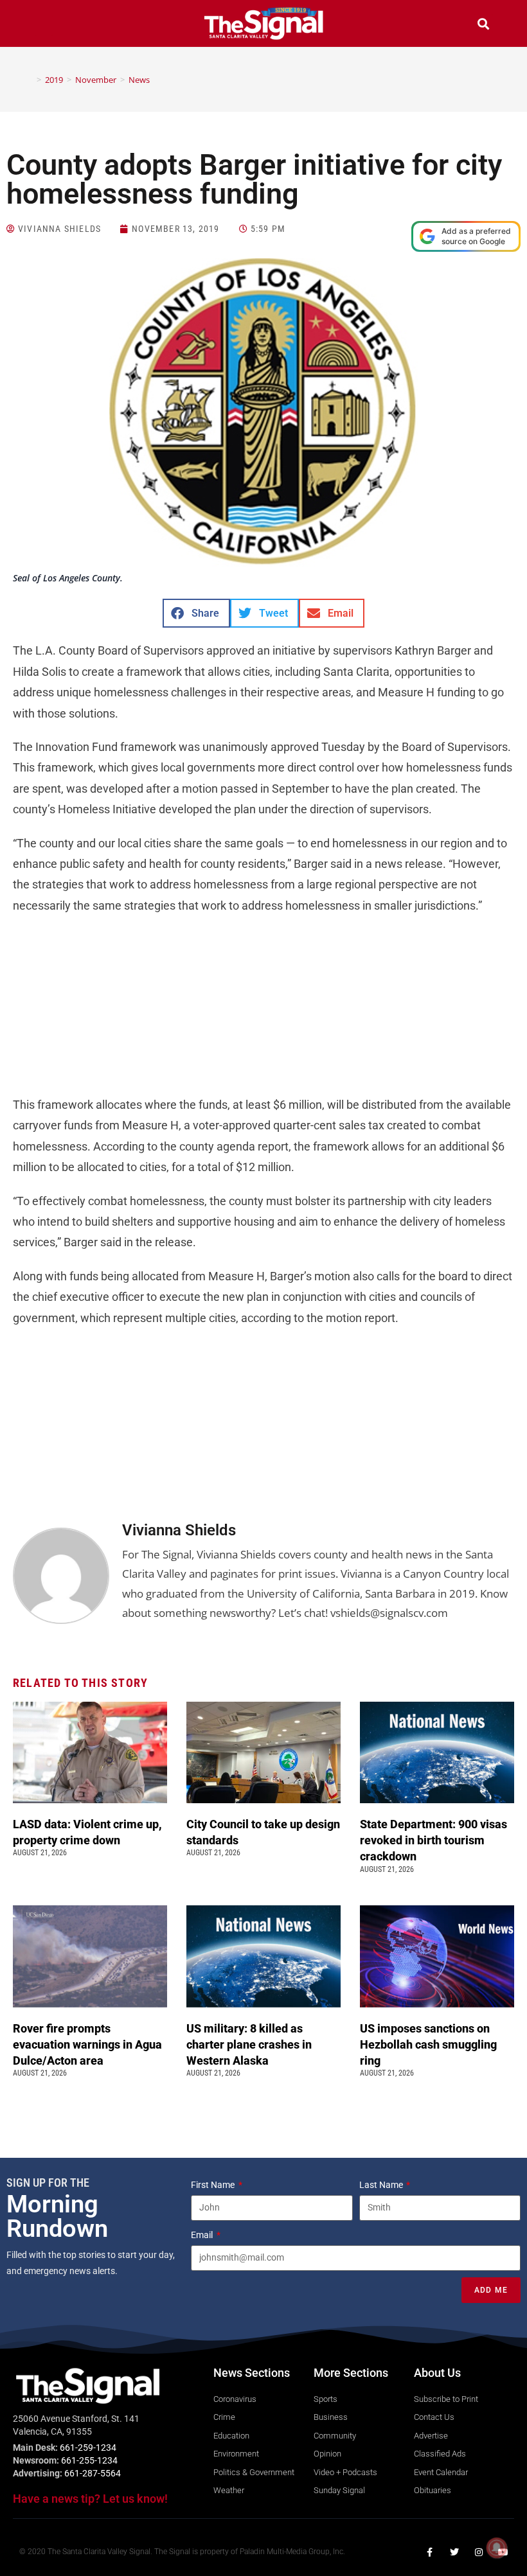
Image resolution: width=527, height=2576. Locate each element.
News (139, 80)
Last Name (382, 2185)
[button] (44, 25)
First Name (214, 2185)
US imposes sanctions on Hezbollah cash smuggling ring (428, 2044)
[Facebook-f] (430, 2552)
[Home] (30, 80)
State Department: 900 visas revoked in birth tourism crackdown (433, 1840)
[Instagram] (479, 2552)
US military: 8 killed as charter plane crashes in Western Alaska (249, 2044)
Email (203, 2235)
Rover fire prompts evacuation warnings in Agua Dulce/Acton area (87, 2044)
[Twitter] (454, 2552)
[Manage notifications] (497, 2548)
